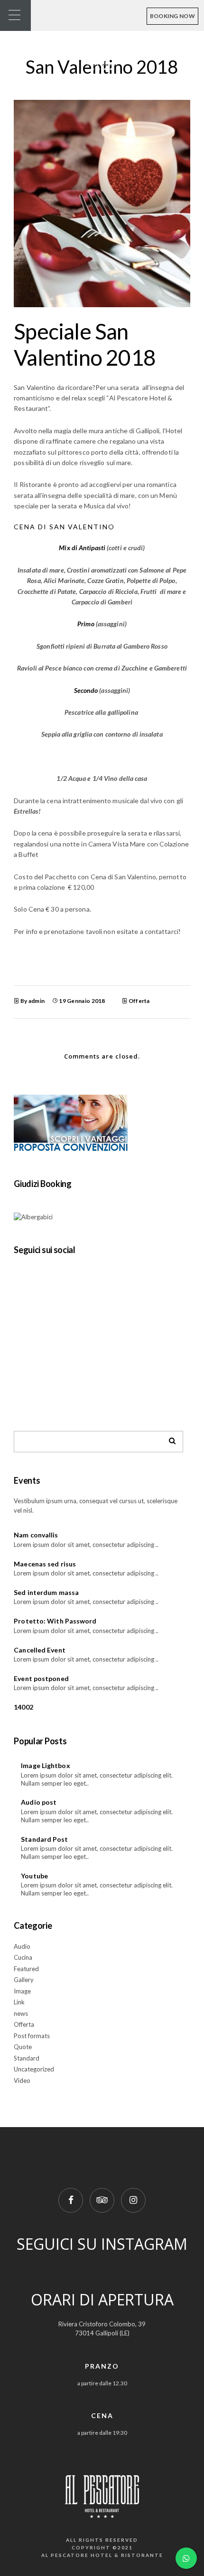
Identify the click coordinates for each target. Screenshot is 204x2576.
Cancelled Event (40, 1650)
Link (19, 2002)
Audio (22, 1946)
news (21, 2013)
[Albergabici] (33, 1217)
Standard (27, 2058)
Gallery (24, 1980)
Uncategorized (34, 2069)
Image (22, 1991)
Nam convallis (36, 1535)
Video (22, 2080)
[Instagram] (133, 2200)
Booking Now (172, 16)
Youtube (34, 1876)
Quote (23, 2047)
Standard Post (44, 1839)
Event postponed (41, 1678)
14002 (23, 1707)
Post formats (32, 2036)
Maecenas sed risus (45, 1564)
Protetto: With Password (55, 1621)
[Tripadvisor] (102, 2200)
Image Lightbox (45, 1765)
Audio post (39, 1802)
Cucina (23, 1957)
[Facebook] (71, 2200)
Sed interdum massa (46, 1592)
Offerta (139, 1001)
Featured (26, 1969)
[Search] (169, 1439)
